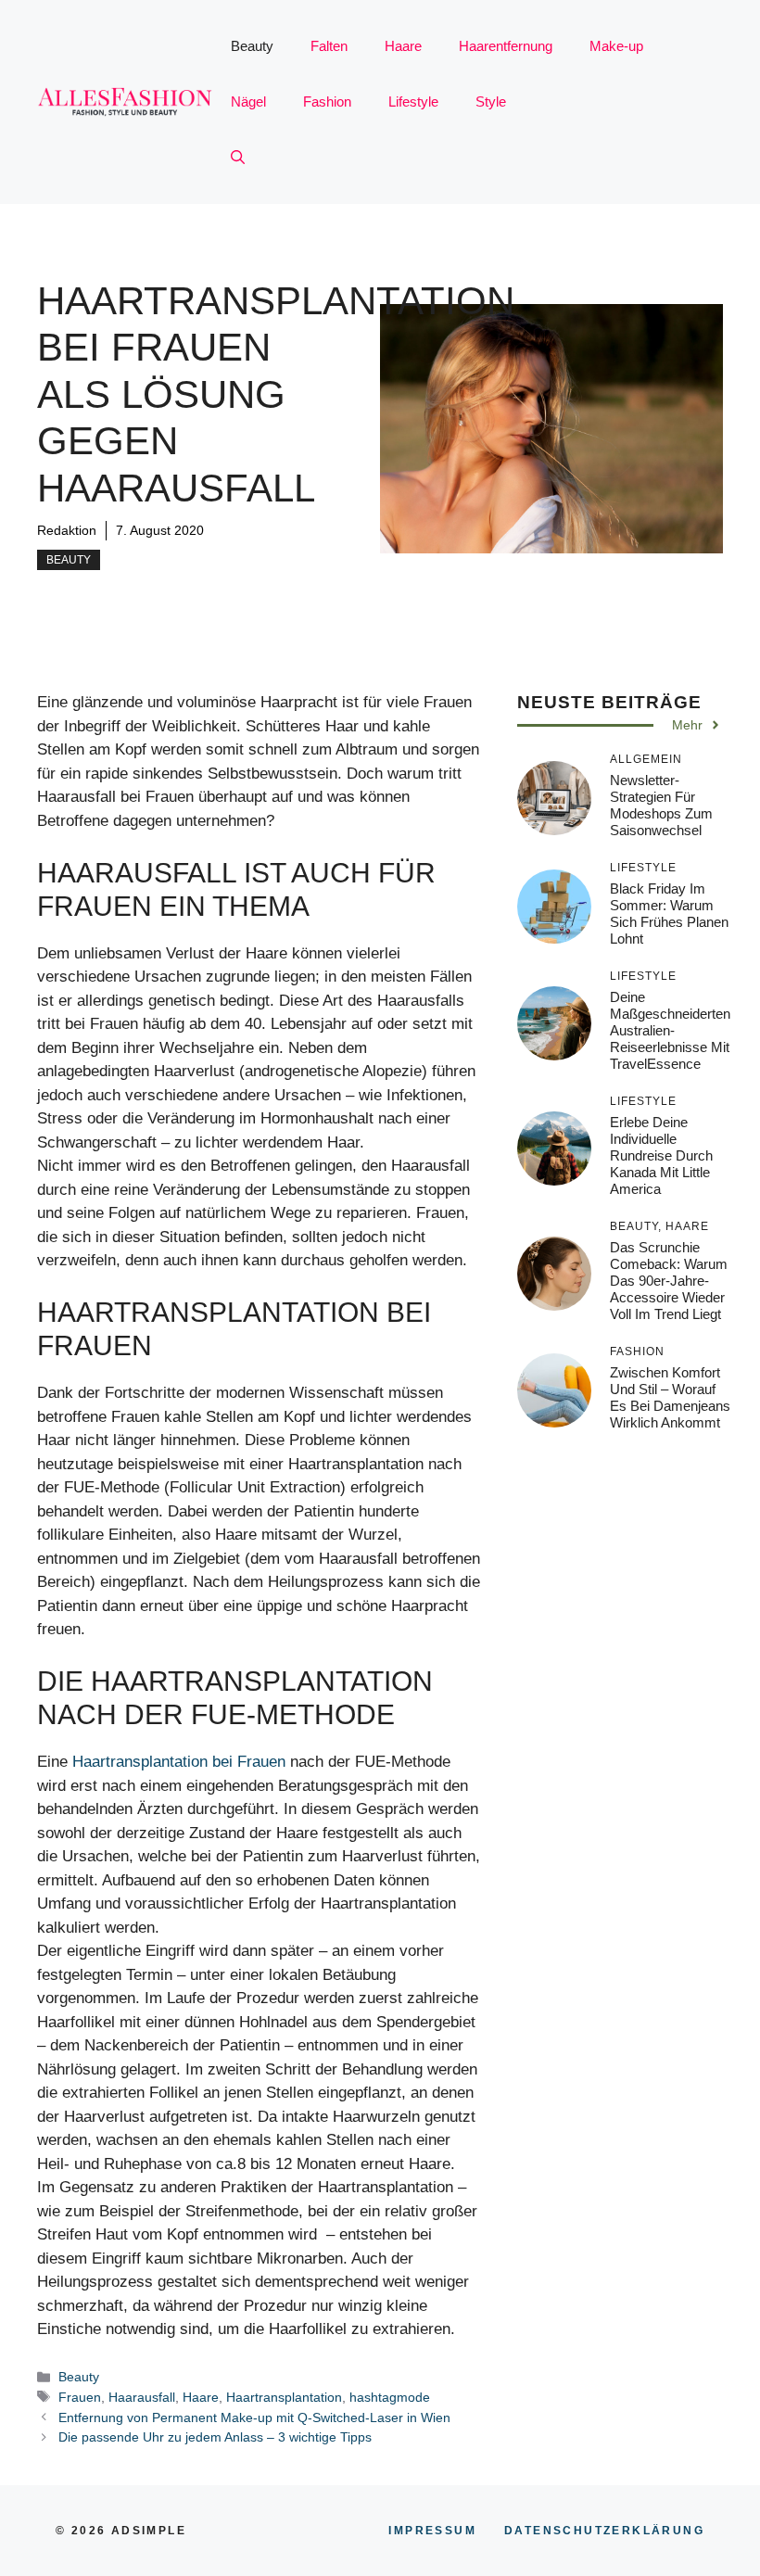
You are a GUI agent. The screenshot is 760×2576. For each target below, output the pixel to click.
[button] (238, 158)
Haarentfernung (506, 46)
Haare (403, 46)
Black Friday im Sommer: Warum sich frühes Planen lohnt (669, 914)
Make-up (616, 46)
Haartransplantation (284, 2397)
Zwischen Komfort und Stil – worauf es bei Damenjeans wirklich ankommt (670, 1397)
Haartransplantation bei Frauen (179, 1762)
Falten (329, 46)
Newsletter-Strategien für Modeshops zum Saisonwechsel (661, 805)
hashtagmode (390, 2397)
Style (491, 102)
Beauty (252, 46)
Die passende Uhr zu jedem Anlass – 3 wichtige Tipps (215, 2437)
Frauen (80, 2397)
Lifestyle (413, 102)
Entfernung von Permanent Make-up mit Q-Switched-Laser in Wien (254, 2417)
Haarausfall (142, 2397)
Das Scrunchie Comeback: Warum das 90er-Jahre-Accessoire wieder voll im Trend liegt (669, 1281)
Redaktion (67, 530)
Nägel (248, 102)
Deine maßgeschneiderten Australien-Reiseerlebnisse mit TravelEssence (670, 1030)
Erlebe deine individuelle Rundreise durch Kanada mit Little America (661, 1155)
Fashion (327, 102)
